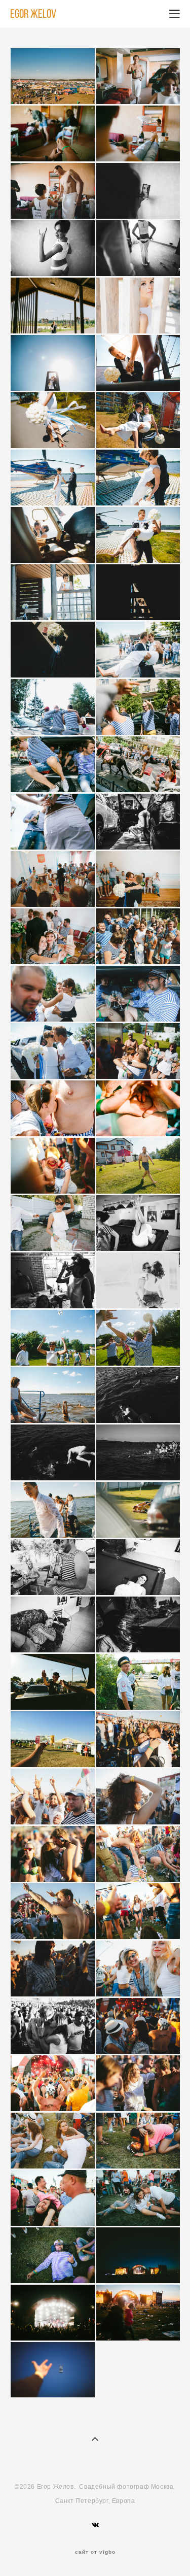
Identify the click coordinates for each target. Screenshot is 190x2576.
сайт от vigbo (95, 2552)
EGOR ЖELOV (33, 14)
